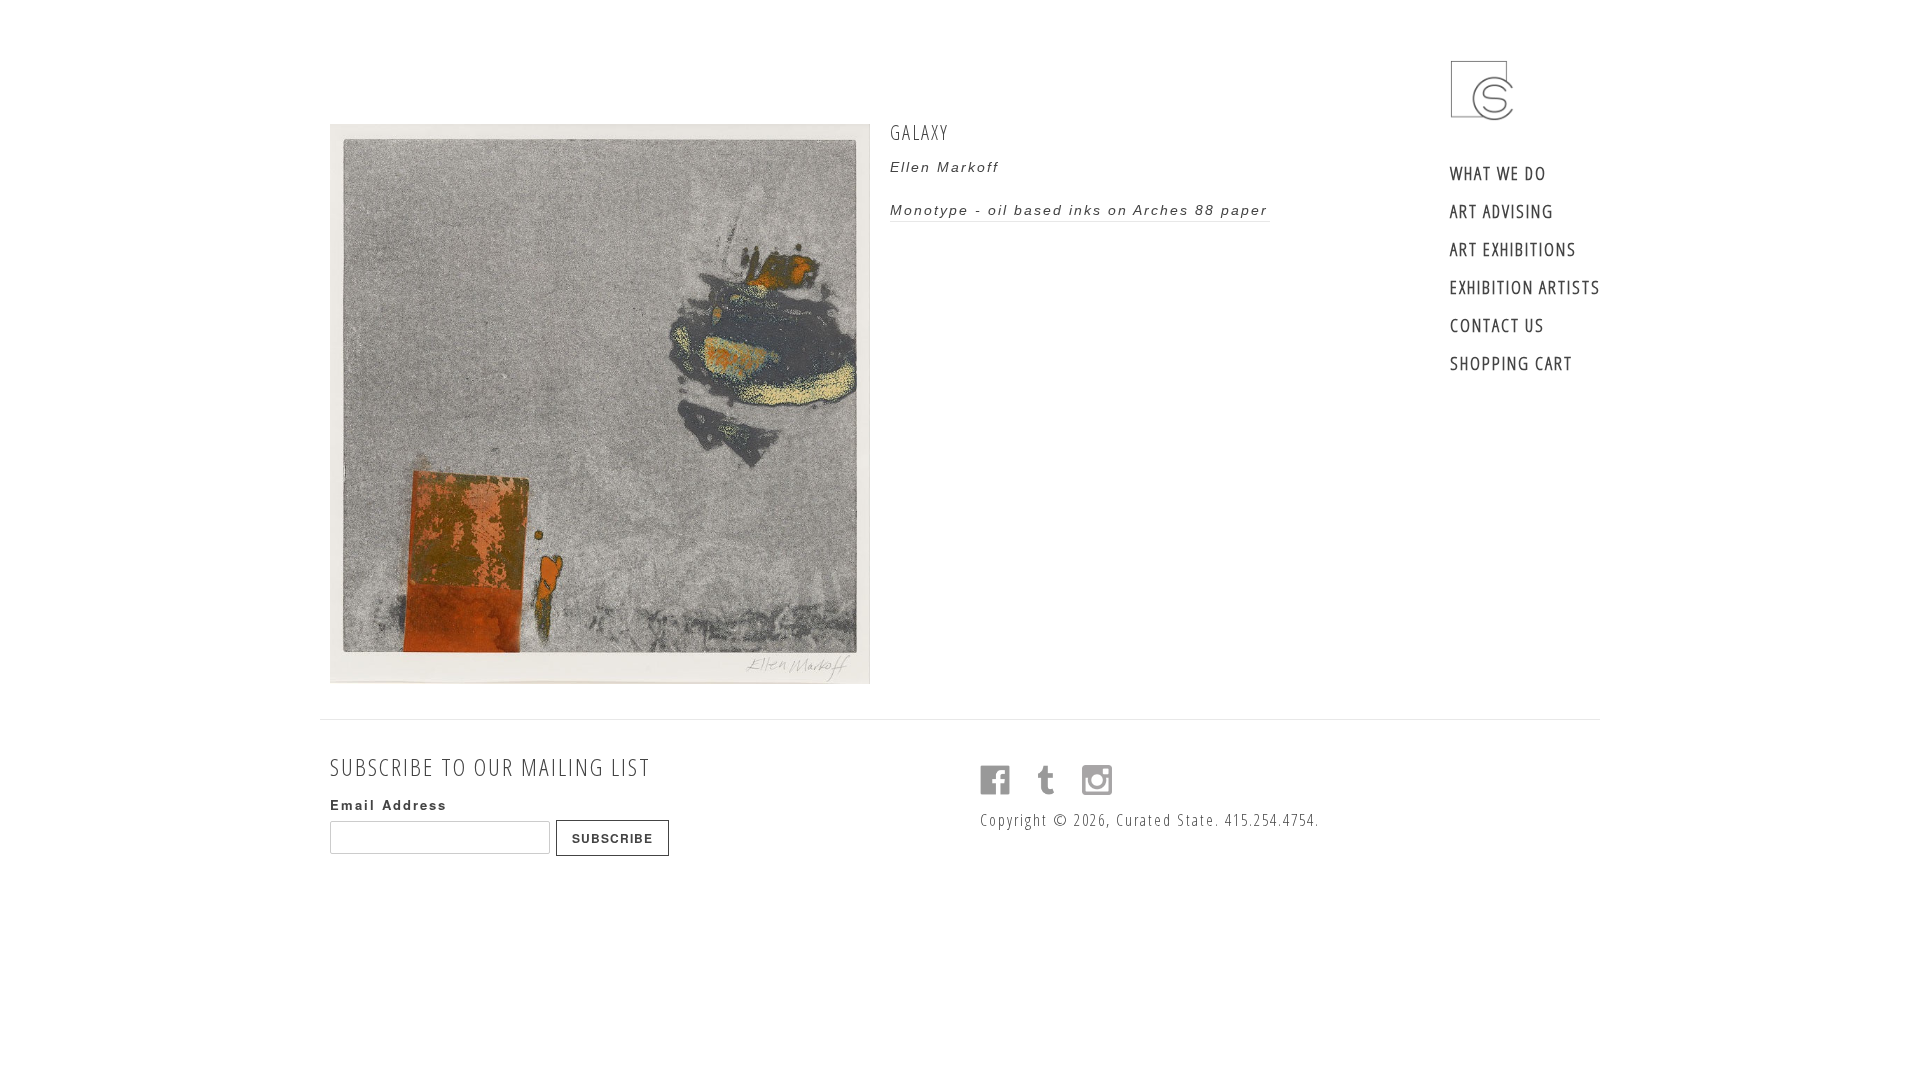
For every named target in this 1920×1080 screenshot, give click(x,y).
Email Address (388, 804)
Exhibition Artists (1525, 287)
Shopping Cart (1511, 363)
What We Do (1498, 173)
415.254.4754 (1270, 820)
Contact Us (1497, 325)
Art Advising (1502, 211)
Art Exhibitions (1513, 249)
